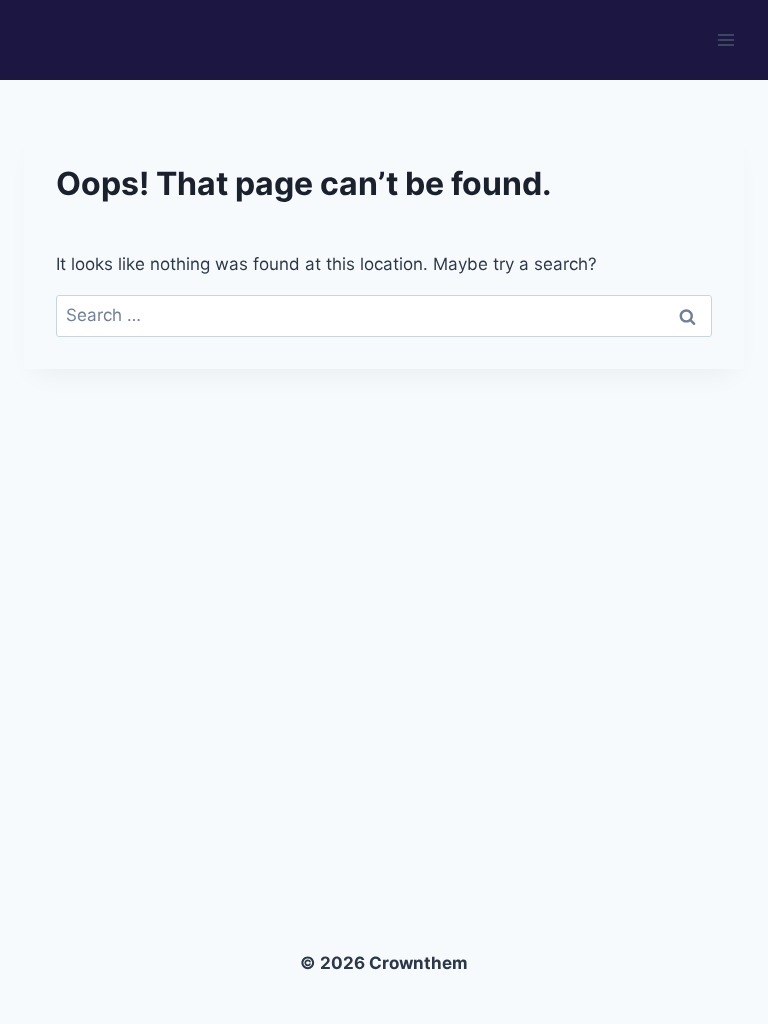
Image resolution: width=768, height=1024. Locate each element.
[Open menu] (725, 39)
